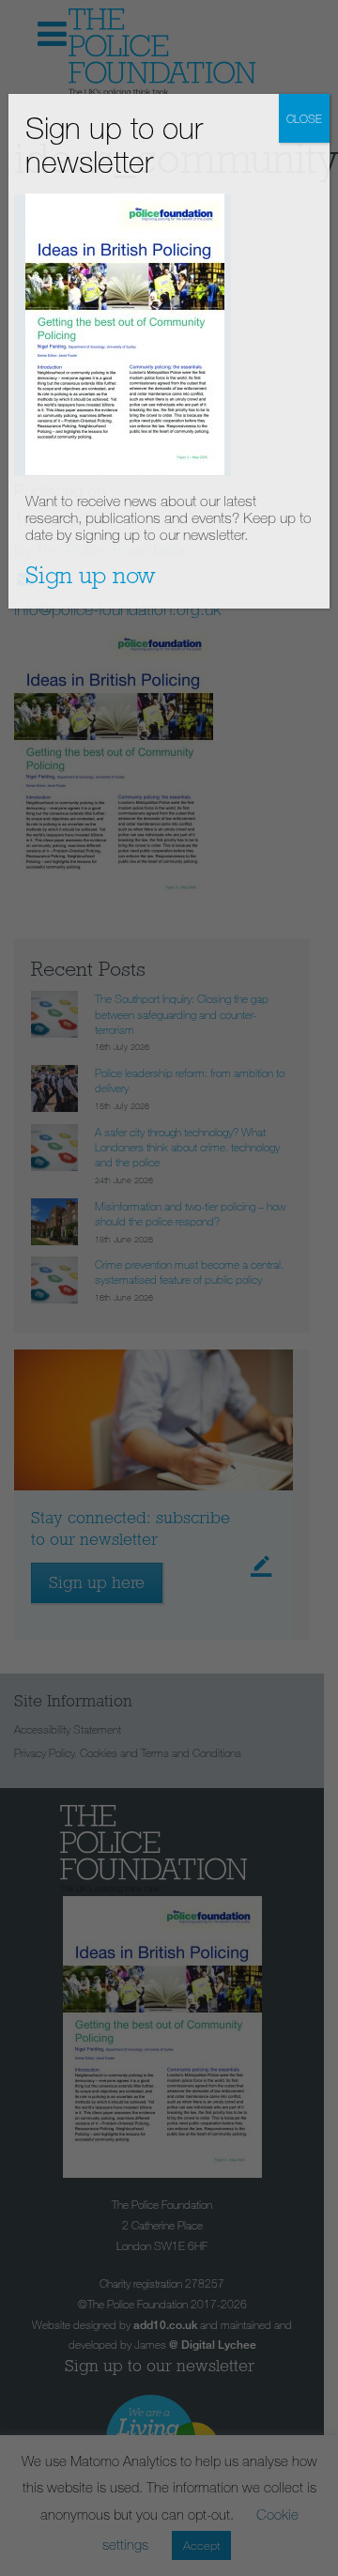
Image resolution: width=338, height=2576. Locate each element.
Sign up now (91, 575)
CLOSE (304, 118)
